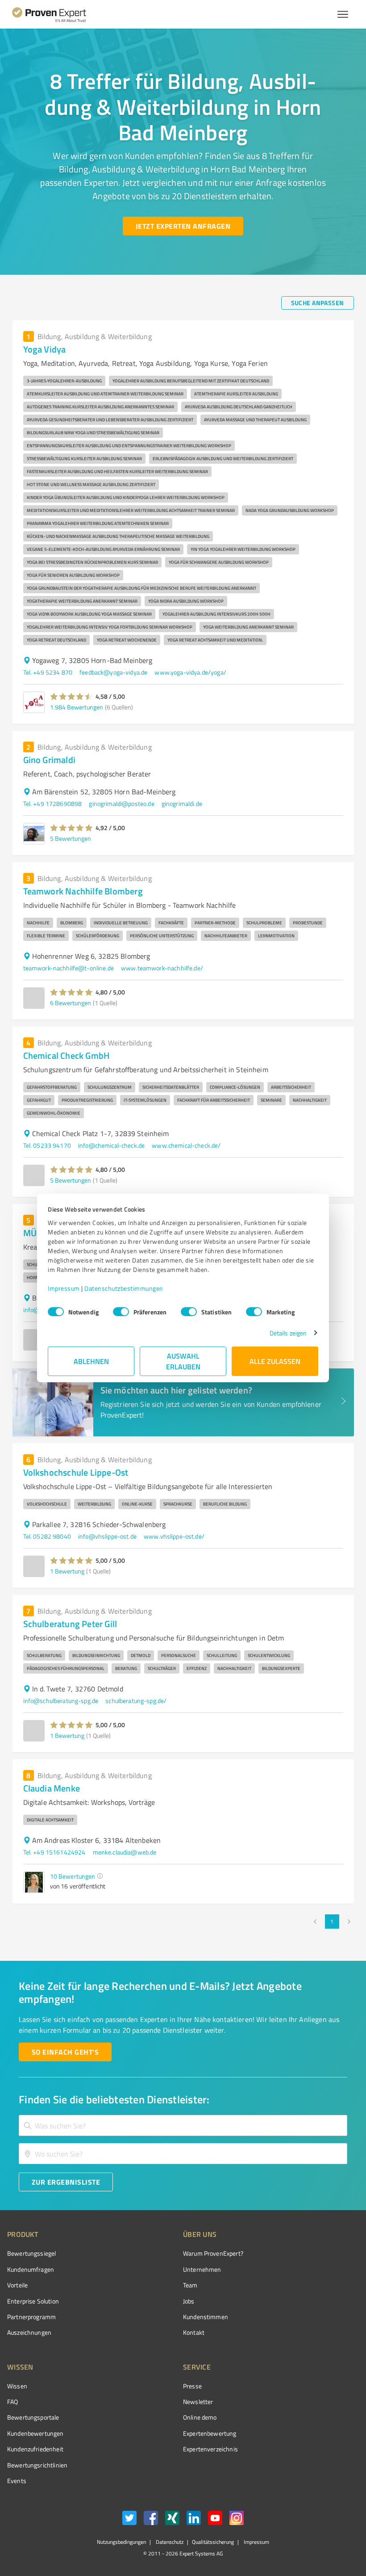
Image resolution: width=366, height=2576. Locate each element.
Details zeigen (288, 1333)
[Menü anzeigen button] (343, 14)
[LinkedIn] (194, 2519)
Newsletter (198, 2402)
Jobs (189, 2301)
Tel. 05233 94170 (47, 1145)
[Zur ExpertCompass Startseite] (56, 14)
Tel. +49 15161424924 (54, 1852)
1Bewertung (67, 1571)
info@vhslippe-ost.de (107, 1536)
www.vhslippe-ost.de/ (174, 1536)
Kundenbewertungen (35, 2433)
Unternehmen (202, 2269)
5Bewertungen (71, 838)
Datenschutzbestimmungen (124, 1288)
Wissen (17, 2386)
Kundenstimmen (206, 2317)
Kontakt (194, 2332)
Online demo (200, 2417)
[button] (72, 696)
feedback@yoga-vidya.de (113, 672)
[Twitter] (129, 2519)
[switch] (121, 1312)
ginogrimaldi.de (182, 803)
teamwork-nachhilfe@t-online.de (69, 968)
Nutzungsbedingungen (121, 2542)
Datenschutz (169, 2542)
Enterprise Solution (33, 2301)
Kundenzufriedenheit (35, 2449)
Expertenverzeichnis (210, 2449)
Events (17, 2481)
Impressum (64, 1288)
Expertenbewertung (210, 2433)
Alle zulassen (275, 1361)
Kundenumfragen (31, 2269)
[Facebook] (151, 2519)
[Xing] (172, 2519)
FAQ (12, 2402)
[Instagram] (237, 2519)
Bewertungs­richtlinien (37, 2465)
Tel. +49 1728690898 (53, 803)
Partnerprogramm (31, 2317)
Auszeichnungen (29, 2332)
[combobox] (183, 2125)
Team (190, 2285)
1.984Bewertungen (77, 707)
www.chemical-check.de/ (186, 1145)
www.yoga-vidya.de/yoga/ (190, 672)
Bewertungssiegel (31, 2253)
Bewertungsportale (33, 2417)
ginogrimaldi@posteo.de (121, 803)
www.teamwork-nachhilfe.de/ (162, 968)
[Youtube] (215, 2519)
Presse (192, 2386)
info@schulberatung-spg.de (61, 1701)
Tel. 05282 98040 (47, 1536)
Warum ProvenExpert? (213, 2253)
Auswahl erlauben (183, 1361)
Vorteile (17, 2285)
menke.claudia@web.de (125, 1852)
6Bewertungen (71, 1003)
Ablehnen (91, 1361)
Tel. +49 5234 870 (48, 672)
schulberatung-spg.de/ (136, 1701)
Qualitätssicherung (213, 2542)
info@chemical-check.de (111, 1145)
